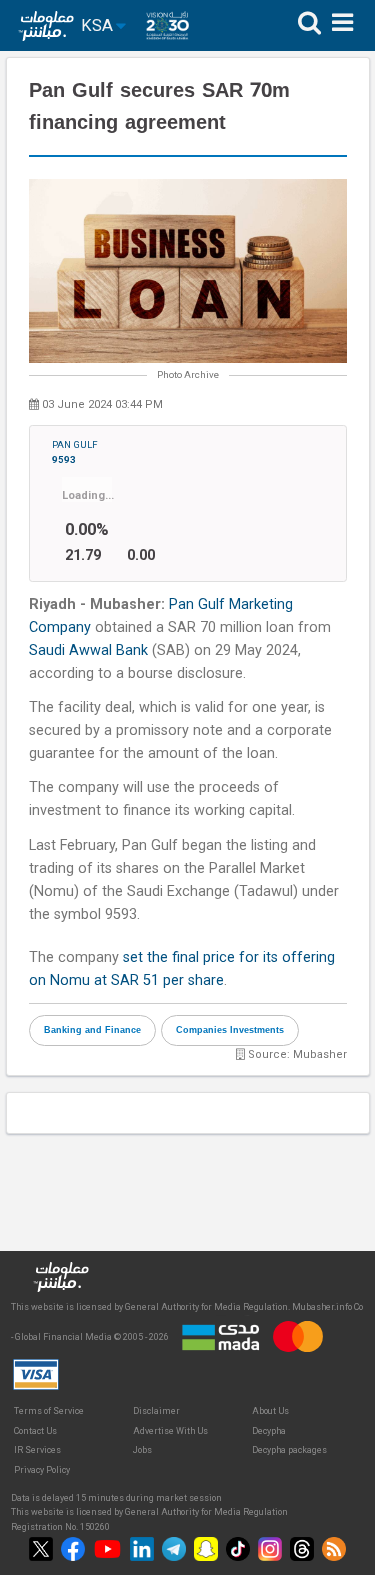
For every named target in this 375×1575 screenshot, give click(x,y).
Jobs (142, 1450)
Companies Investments (230, 1030)
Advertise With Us (170, 1431)
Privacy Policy (42, 1470)
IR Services (37, 1450)
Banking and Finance (92, 1030)
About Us (270, 1411)
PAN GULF (75, 452)
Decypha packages (289, 1450)
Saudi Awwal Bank (88, 650)
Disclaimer (156, 1411)
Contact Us (35, 1431)
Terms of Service (49, 1411)
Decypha (269, 1431)
